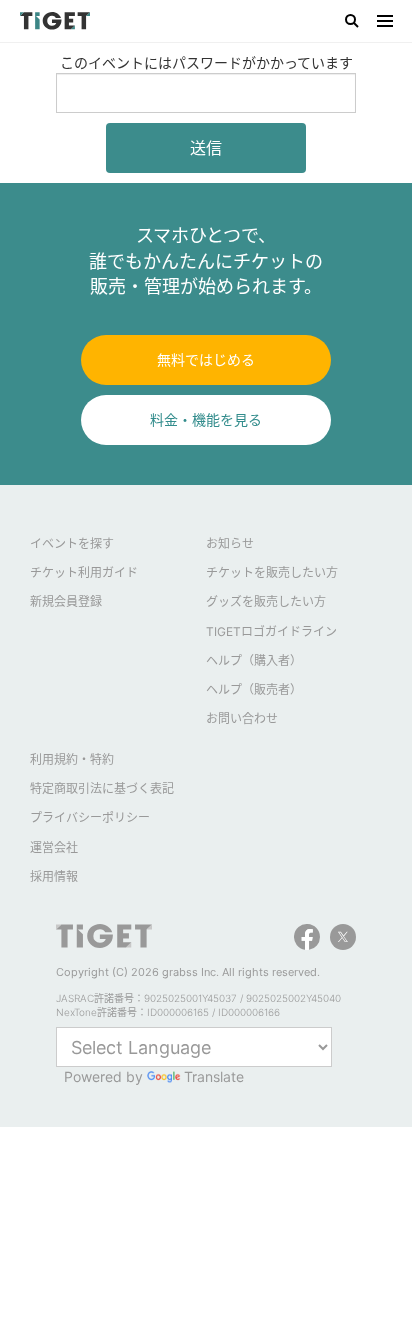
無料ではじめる (206, 359)
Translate (214, 1076)
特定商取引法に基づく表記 (102, 788)
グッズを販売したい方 (266, 601)
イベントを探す (72, 543)
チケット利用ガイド (84, 572)
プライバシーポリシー (90, 817)
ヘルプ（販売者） (254, 689)
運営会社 (54, 847)
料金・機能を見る (206, 419)
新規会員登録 (66, 601)
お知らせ (230, 543)
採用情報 (54, 876)
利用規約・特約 (72, 759)
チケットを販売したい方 (272, 572)
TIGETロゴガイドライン (271, 631)
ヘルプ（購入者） (254, 660)
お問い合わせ (242, 718)
